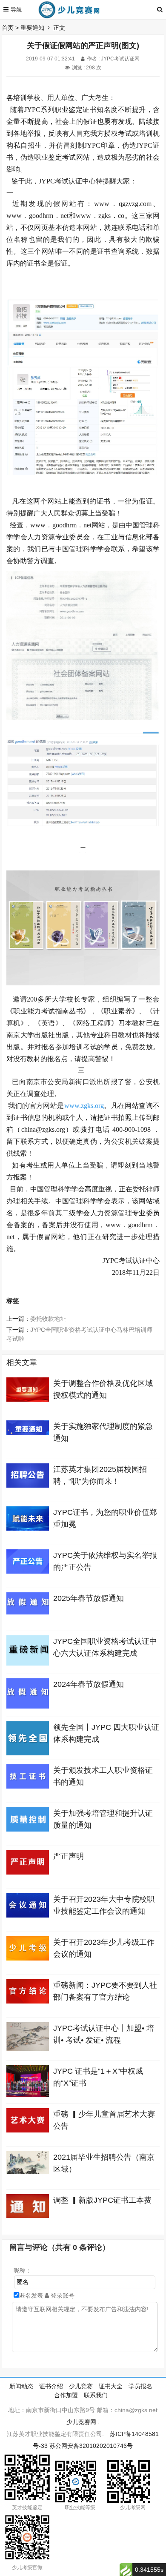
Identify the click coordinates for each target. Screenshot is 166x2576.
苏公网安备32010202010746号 (91, 2446)
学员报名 (140, 2386)
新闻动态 (21, 2386)
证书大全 (111, 2386)
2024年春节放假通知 (89, 1684)
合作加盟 (66, 2395)
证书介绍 (51, 2386)
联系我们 (96, 2395)
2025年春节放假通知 (89, 1598)
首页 (8, 28)
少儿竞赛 (81, 2386)
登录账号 (62, 2296)
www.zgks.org (84, 1106)
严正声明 (69, 1856)
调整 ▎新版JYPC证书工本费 (102, 2200)
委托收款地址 (48, 1319)
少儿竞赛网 (81, 2422)
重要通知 (32, 28)
